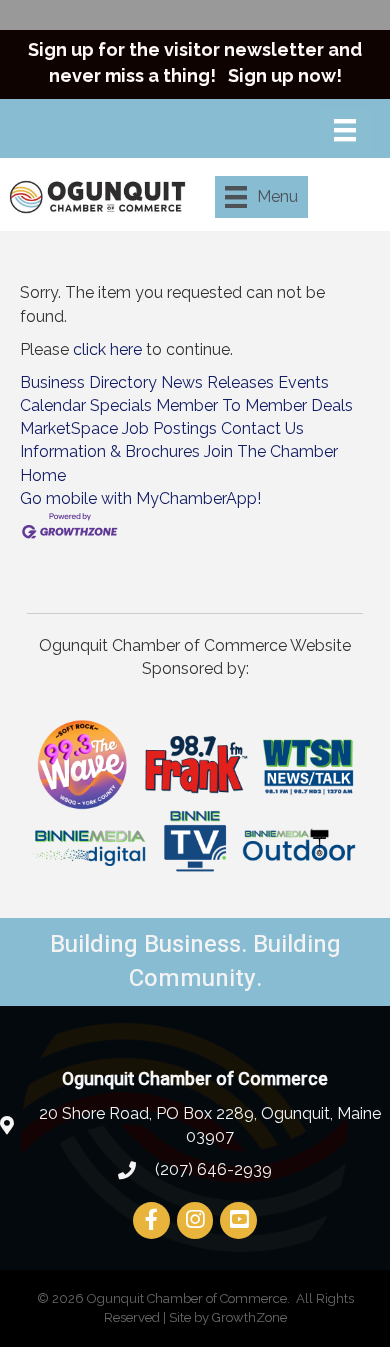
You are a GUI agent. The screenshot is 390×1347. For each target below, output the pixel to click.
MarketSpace (69, 428)
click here (107, 349)
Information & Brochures (110, 451)
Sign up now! (285, 75)
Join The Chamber (271, 451)
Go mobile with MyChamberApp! (140, 498)
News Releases (217, 382)
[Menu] (345, 130)
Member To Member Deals (254, 405)
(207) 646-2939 (211, 1169)
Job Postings (169, 428)
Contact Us (262, 428)
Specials (121, 405)
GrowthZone (249, 1317)
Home (43, 475)
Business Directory (88, 382)
